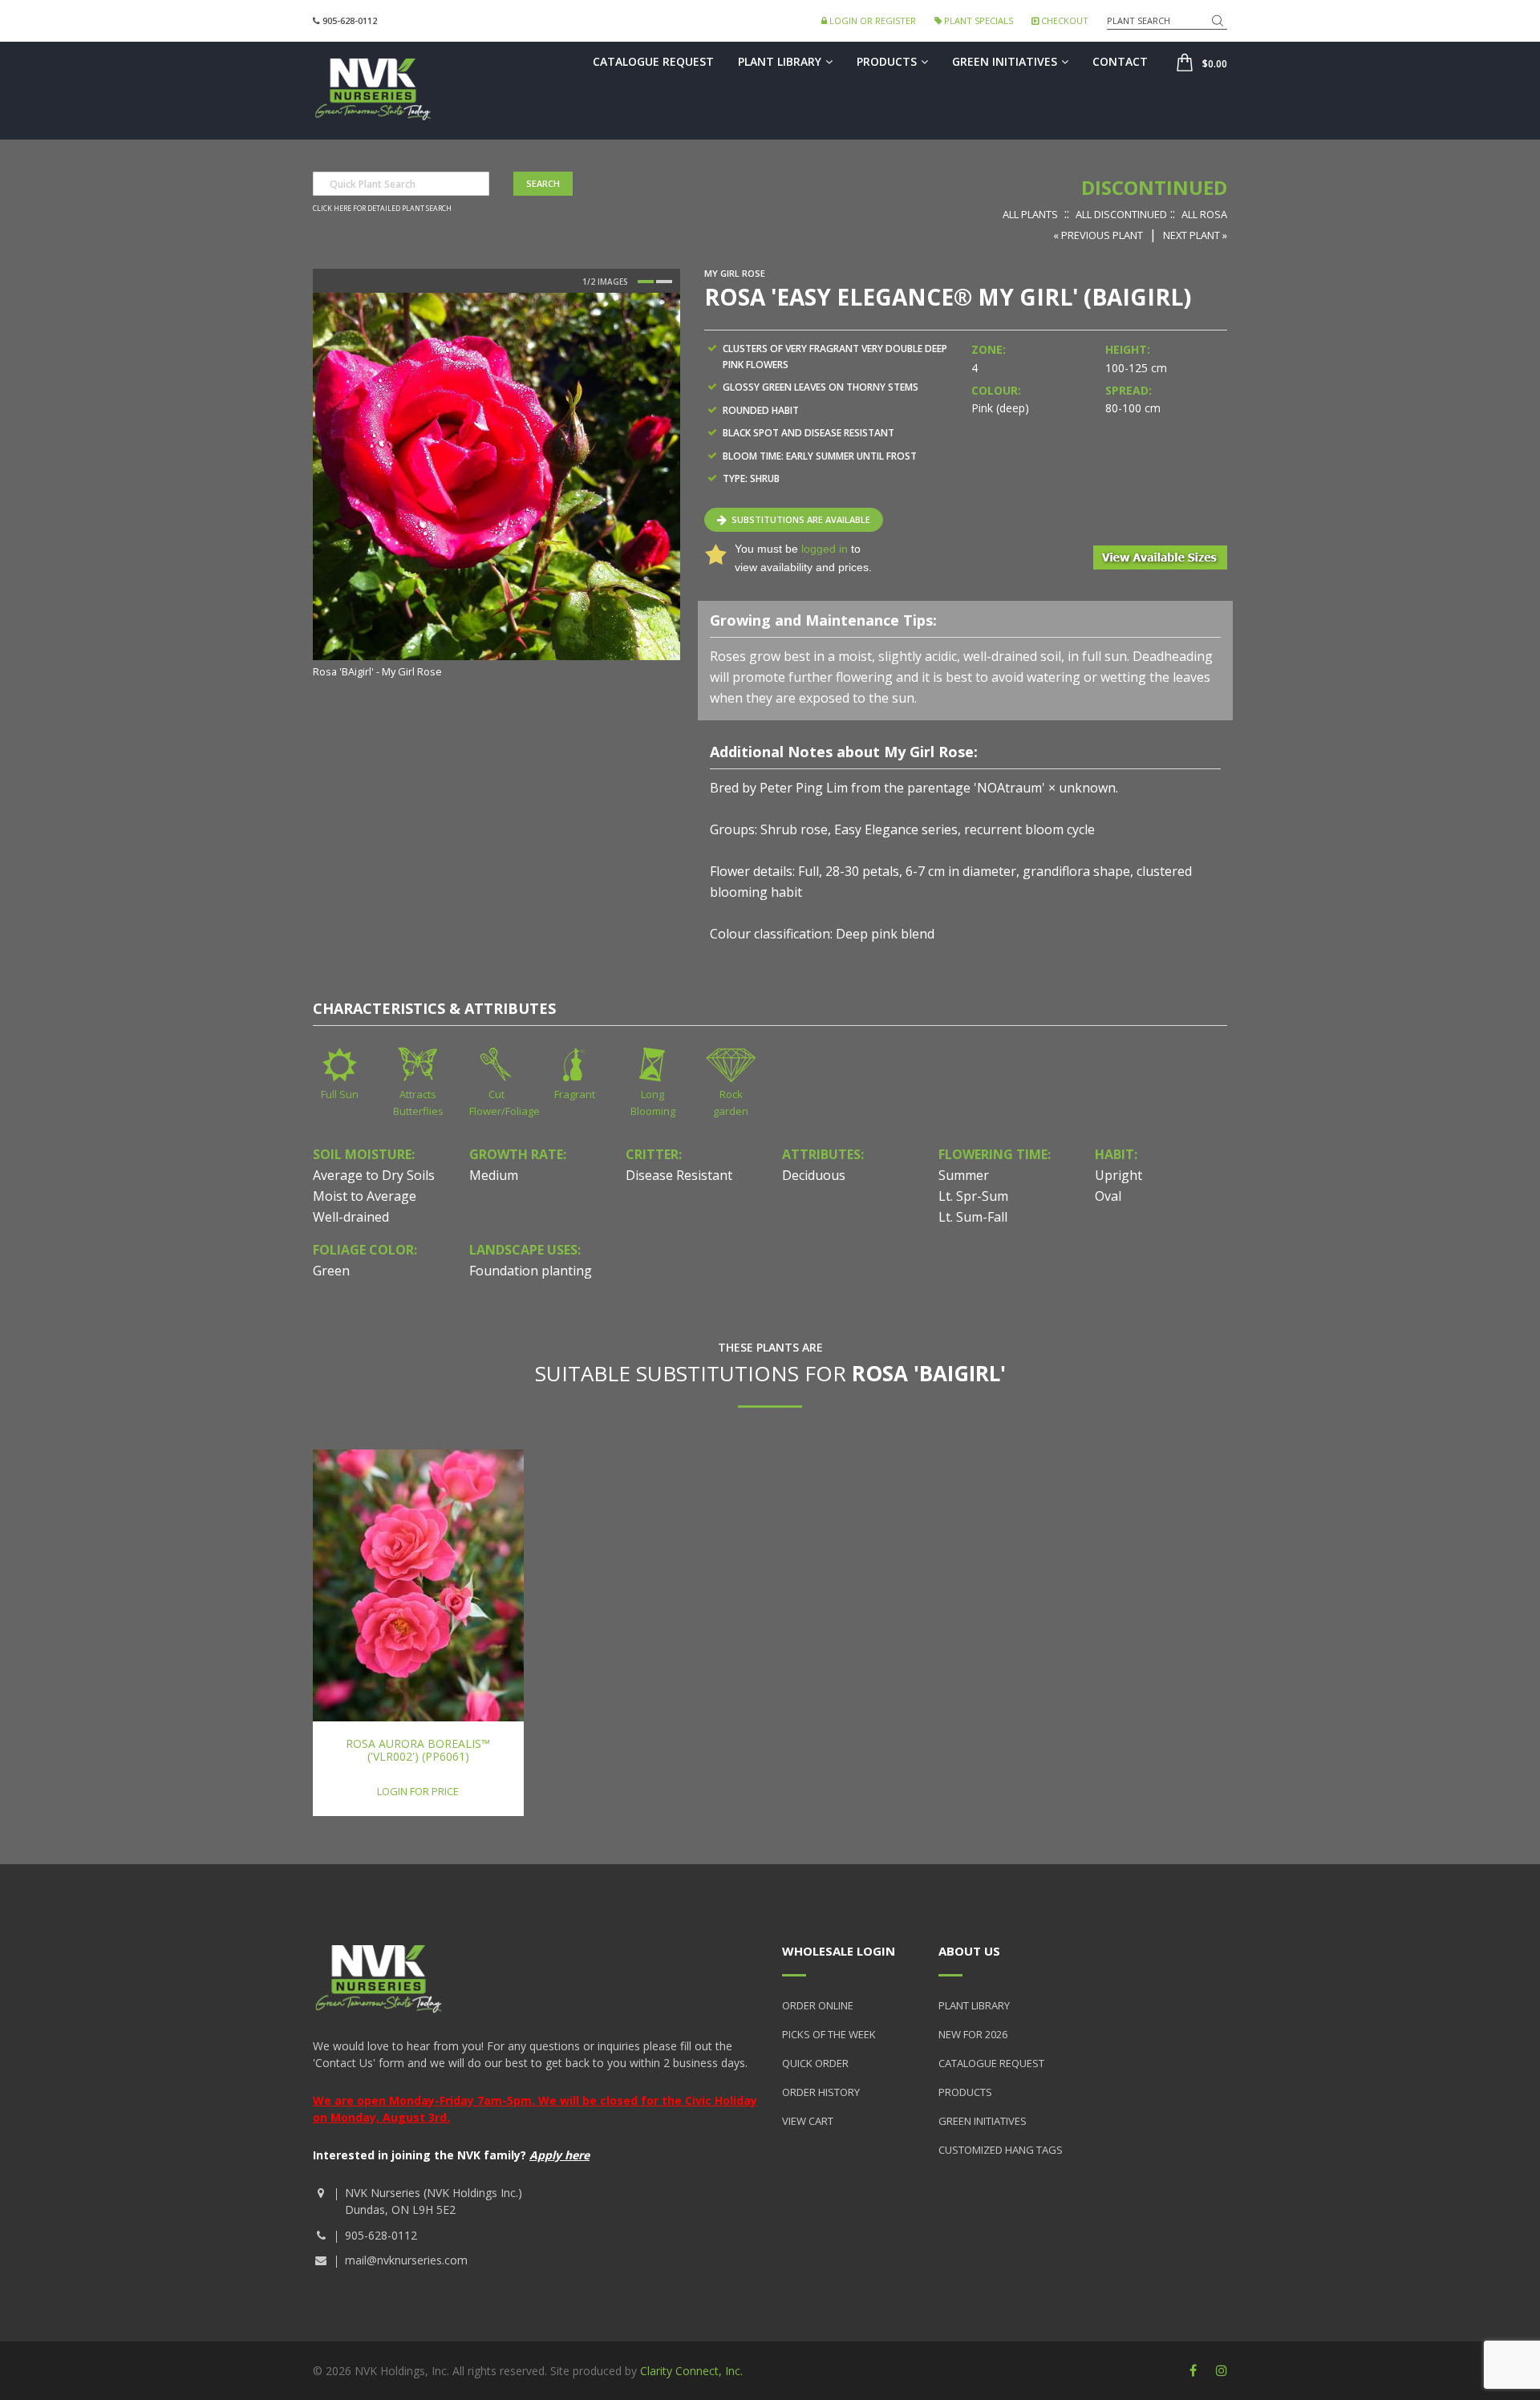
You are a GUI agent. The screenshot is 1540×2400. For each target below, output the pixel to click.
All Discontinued (1121, 214)
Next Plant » (1195, 235)
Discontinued (1154, 187)
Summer (964, 1175)
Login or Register (871, 20)
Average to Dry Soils (374, 1175)
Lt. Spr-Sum (973, 1196)
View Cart (808, 2121)
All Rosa (1204, 214)
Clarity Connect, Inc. (691, 2371)
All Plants (1030, 214)
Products (887, 61)
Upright (1119, 1175)
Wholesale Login (839, 1951)
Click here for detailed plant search (382, 209)
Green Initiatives (1005, 61)
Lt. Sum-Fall (973, 1217)
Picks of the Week (829, 2034)
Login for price (418, 1791)
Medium (494, 1175)
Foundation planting (531, 1271)
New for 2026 (973, 2034)
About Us (969, 1951)
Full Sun (340, 1094)
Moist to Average (365, 1196)
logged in (825, 549)
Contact (1120, 61)
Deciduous (814, 1175)
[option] (496, 487)
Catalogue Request (653, 61)
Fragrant (575, 1094)
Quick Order (815, 2063)
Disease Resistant (679, 1175)
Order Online (818, 2005)
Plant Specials (977, 20)
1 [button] (646, 282)
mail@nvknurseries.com (406, 2260)
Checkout (1064, 20)
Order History (821, 2092)
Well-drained (351, 1217)
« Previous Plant (1098, 235)
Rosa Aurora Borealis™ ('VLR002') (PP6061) (418, 1749)
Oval (1108, 1196)
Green (331, 1271)
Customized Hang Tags (1001, 2150)
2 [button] (664, 282)
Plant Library (780, 61)
